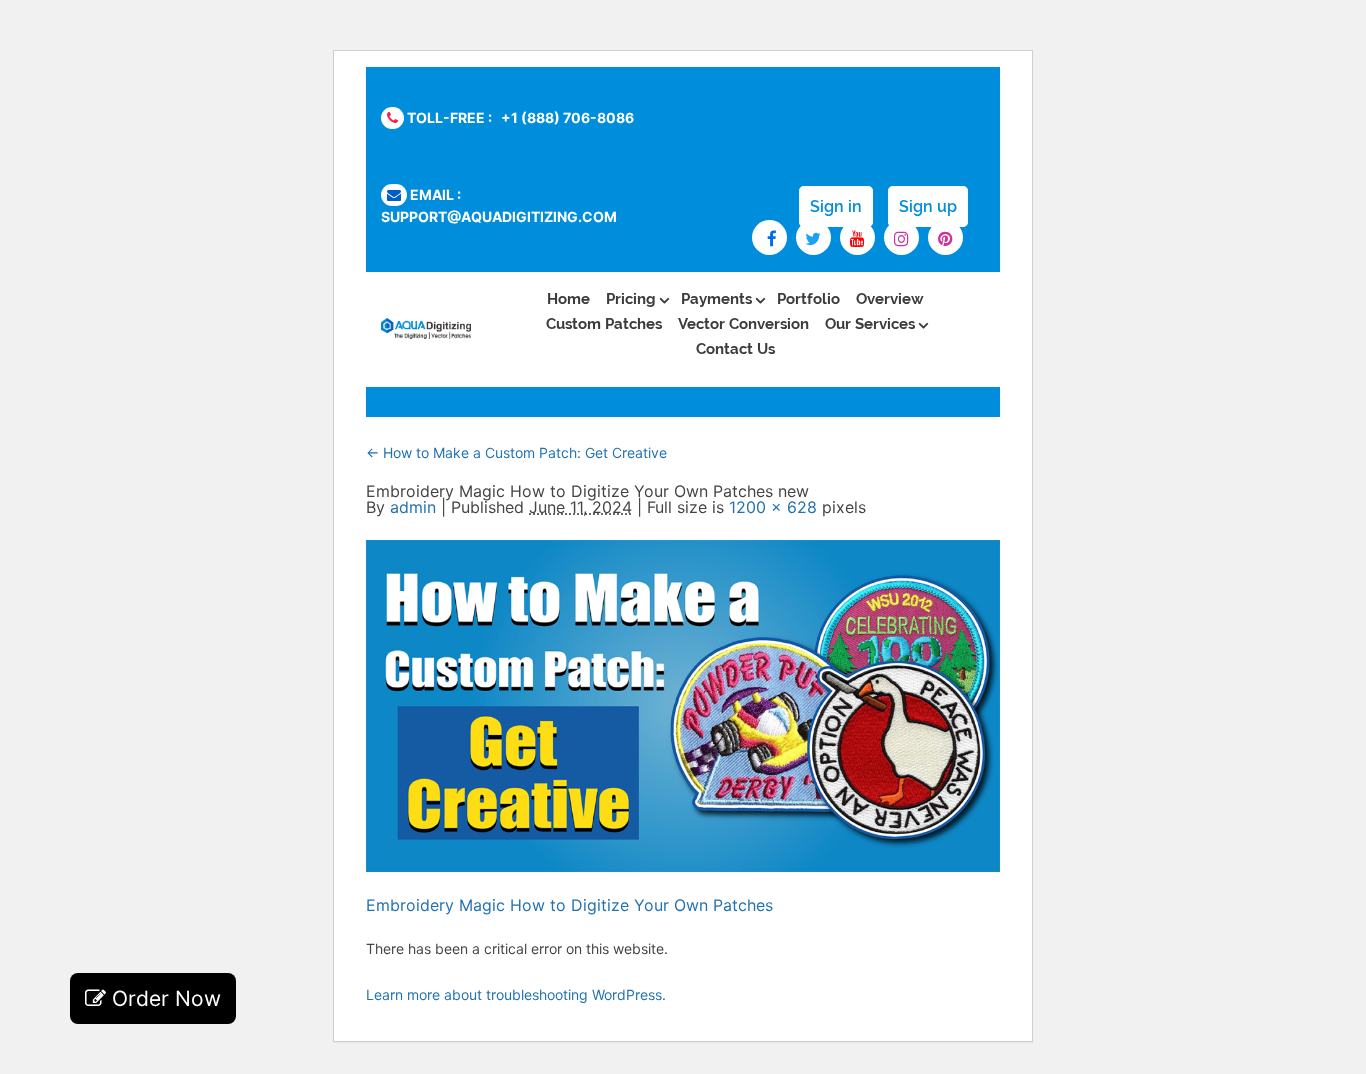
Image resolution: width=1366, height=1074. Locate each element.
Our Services (870, 324)
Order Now (163, 998)
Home (568, 299)
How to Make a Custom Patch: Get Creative (516, 452)
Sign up (928, 206)
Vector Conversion (743, 324)
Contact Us (735, 349)
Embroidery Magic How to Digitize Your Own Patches (569, 905)
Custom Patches (604, 324)
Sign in (836, 206)
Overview (890, 299)
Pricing (631, 299)
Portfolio (808, 299)
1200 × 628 (773, 507)
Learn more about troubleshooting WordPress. (516, 994)
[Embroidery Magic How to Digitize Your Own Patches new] (683, 866)
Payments (716, 299)
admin (413, 507)
